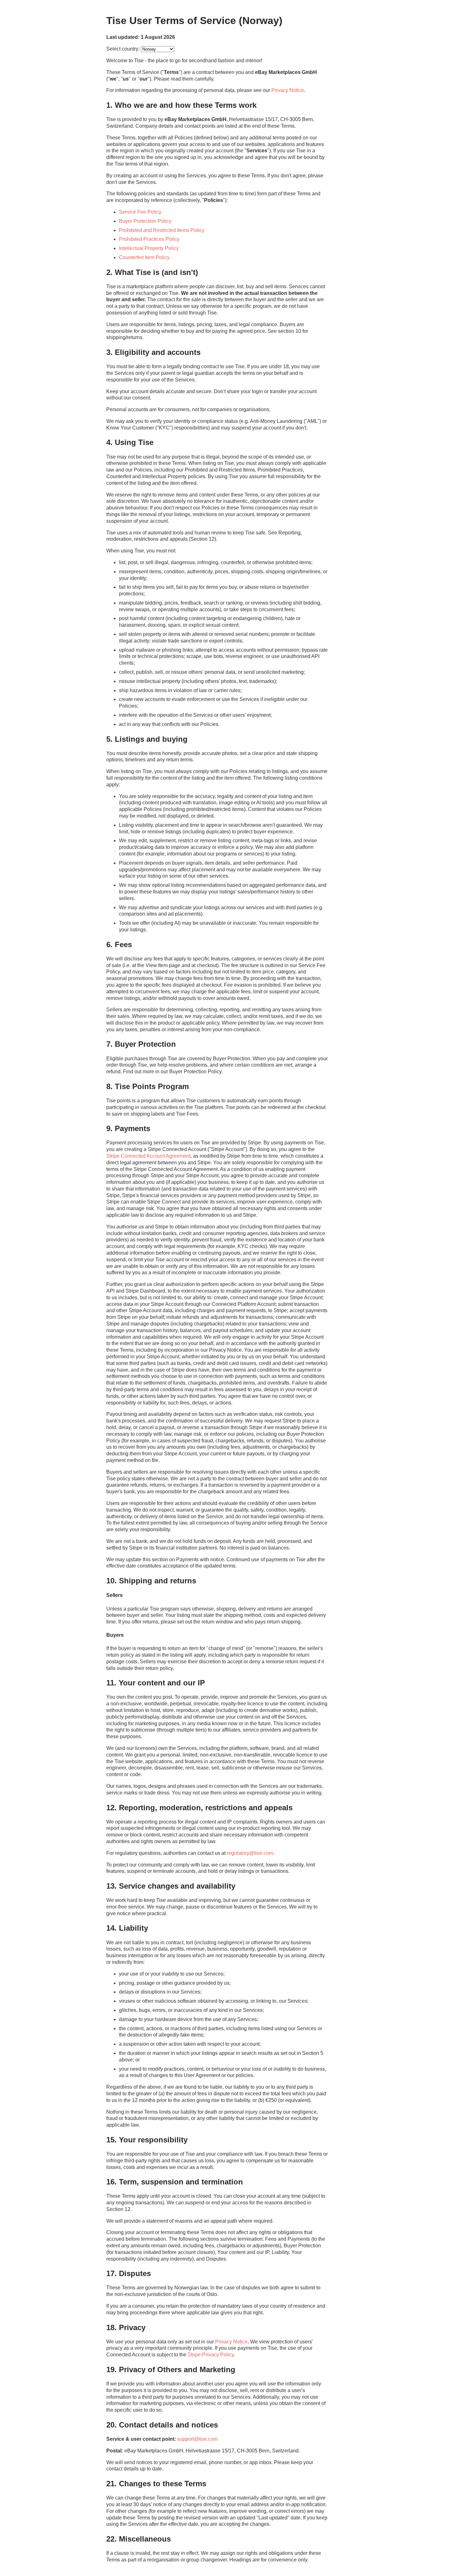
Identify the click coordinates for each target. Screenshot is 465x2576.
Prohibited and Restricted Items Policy (162, 230)
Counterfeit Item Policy (144, 257)
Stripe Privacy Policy (211, 2355)
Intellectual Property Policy (149, 248)
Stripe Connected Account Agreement (148, 1156)
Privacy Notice (288, 90)
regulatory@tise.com (250, 1853)
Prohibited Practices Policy (149, 239)
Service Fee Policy (140, 212)
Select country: (124, 49)
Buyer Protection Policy (145, 221)
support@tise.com (197, 2439)
